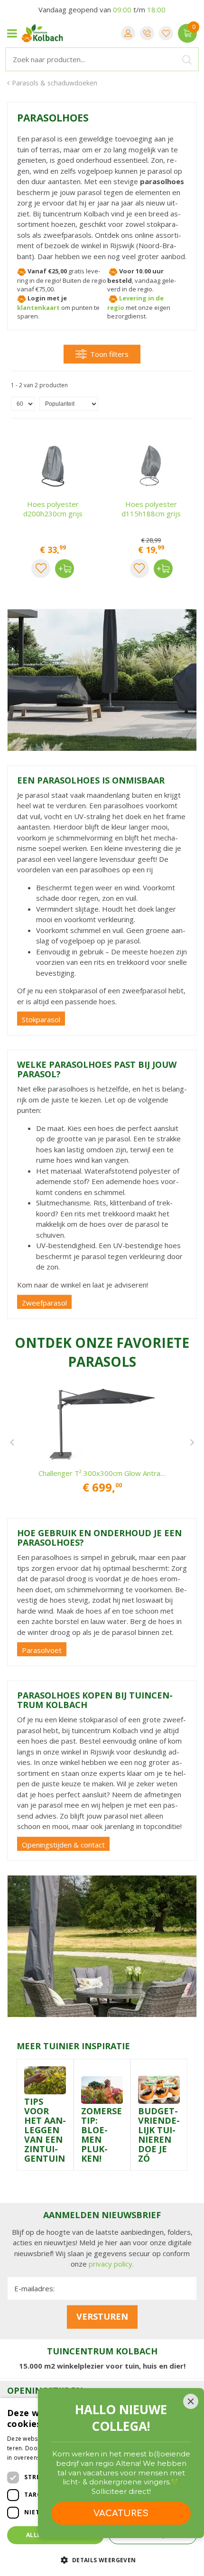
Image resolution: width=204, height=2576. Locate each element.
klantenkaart (38, 308)
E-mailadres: (34, 2288)
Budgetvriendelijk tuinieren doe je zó (159, 2135)
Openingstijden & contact (63, 1845)
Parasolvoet (42, 1650)
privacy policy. (111, 2264)
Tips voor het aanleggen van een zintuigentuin (45, 2130)
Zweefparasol (44, 1303)
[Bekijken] (187, 33)
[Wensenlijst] (166, 33)
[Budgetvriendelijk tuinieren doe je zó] (159, 2089)
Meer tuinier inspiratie (73, 2046)
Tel (147, 33)
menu (12, 33)
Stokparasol (41, 1019)
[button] (102, 2560)
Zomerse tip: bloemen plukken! (102, 2135)
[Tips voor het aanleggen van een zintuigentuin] (45, 2080)
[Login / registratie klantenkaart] (128, 33)
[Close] (191, 2401)
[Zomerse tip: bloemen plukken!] (102, 2089)
